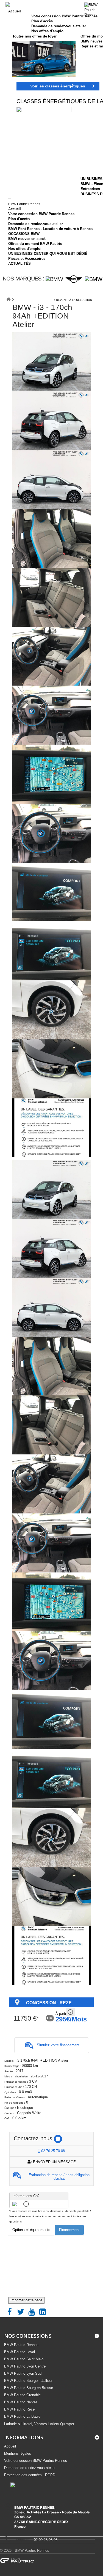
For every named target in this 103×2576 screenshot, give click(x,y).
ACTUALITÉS (20, 264)
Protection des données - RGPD (30, 2475)
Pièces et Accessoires (27, 259)
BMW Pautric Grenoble (22, 2395)
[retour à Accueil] (9, 297)
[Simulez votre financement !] (52, 2051)
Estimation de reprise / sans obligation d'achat (59, 2177)
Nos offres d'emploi (25, 249)
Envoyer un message (54, 2162)
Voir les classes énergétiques (58, 86)
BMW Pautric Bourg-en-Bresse (29, 2388)
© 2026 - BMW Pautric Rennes (25, 2550)
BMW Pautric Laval (20, 2352)
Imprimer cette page (26, 2300)
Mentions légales (18, 2453)
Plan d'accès (19, 219)
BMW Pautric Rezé (19, 2409)
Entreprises (90, 189)
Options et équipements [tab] (31, 2230)
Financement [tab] (69, 2230)
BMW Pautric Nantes (21, 2402)
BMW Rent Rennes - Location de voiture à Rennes (50, 229)
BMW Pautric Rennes (21, 2345)
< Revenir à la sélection (73, 300)
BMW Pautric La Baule (22, 2416)
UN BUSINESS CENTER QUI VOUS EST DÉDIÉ (48, 254)
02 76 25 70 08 (52, 2151)
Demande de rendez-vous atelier (36, 224)
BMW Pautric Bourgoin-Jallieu (28, 2381)
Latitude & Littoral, (39, 2424)
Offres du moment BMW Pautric (35, 244)
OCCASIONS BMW (24, 234)
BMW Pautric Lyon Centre (25, 2366)
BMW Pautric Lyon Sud (23, 2373)
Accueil (15, 209)
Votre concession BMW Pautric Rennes (41, 214)
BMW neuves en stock (27, 239)
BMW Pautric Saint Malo (24, 2359)
